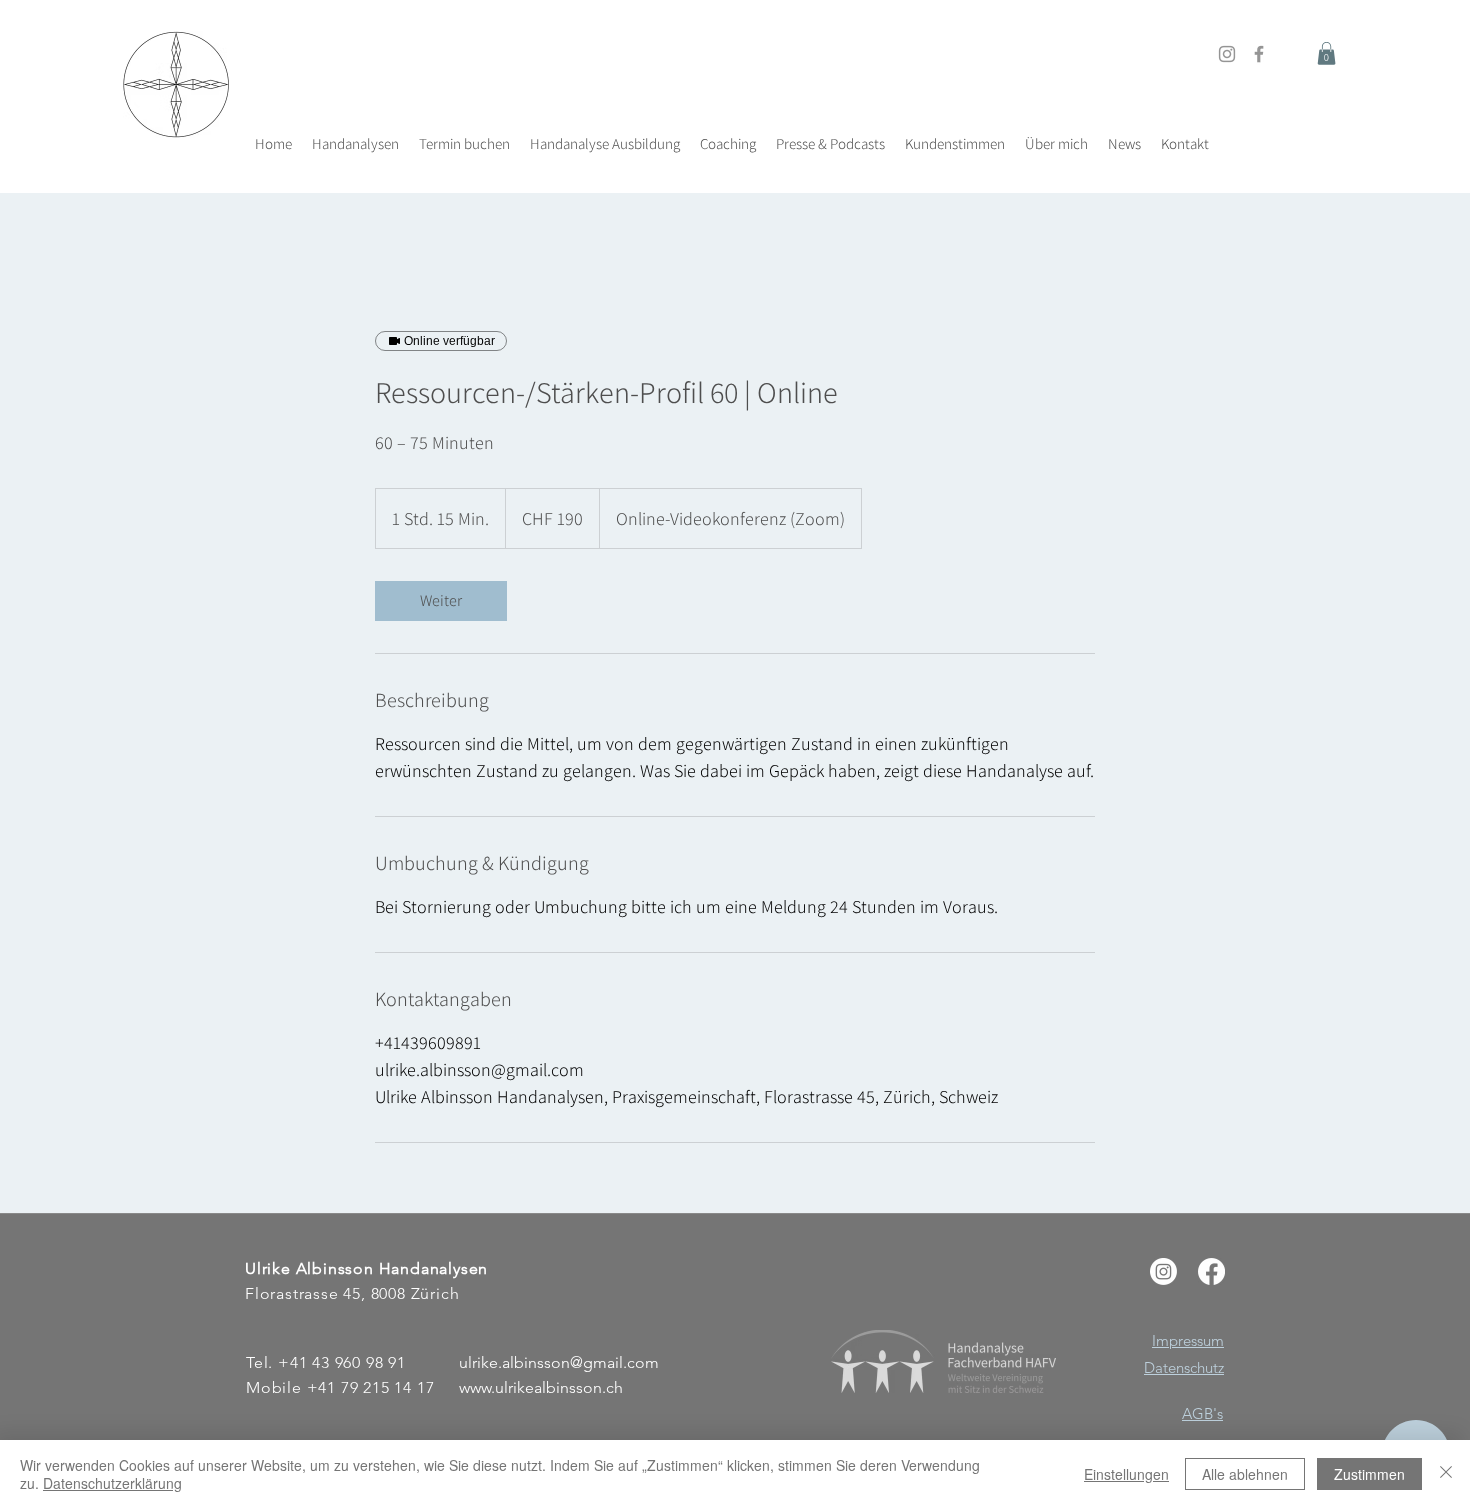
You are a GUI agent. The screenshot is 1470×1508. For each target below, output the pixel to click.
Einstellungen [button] (1126, 1474)
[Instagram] (1227, 54)
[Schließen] (1446, 1474)
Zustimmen (1369, 1474)
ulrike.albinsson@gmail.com (559, 1362)
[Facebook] (1259, 54)
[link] (441, 601)
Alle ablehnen (1245, 1474)
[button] (1326, 53)
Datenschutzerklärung (112, 1483)
